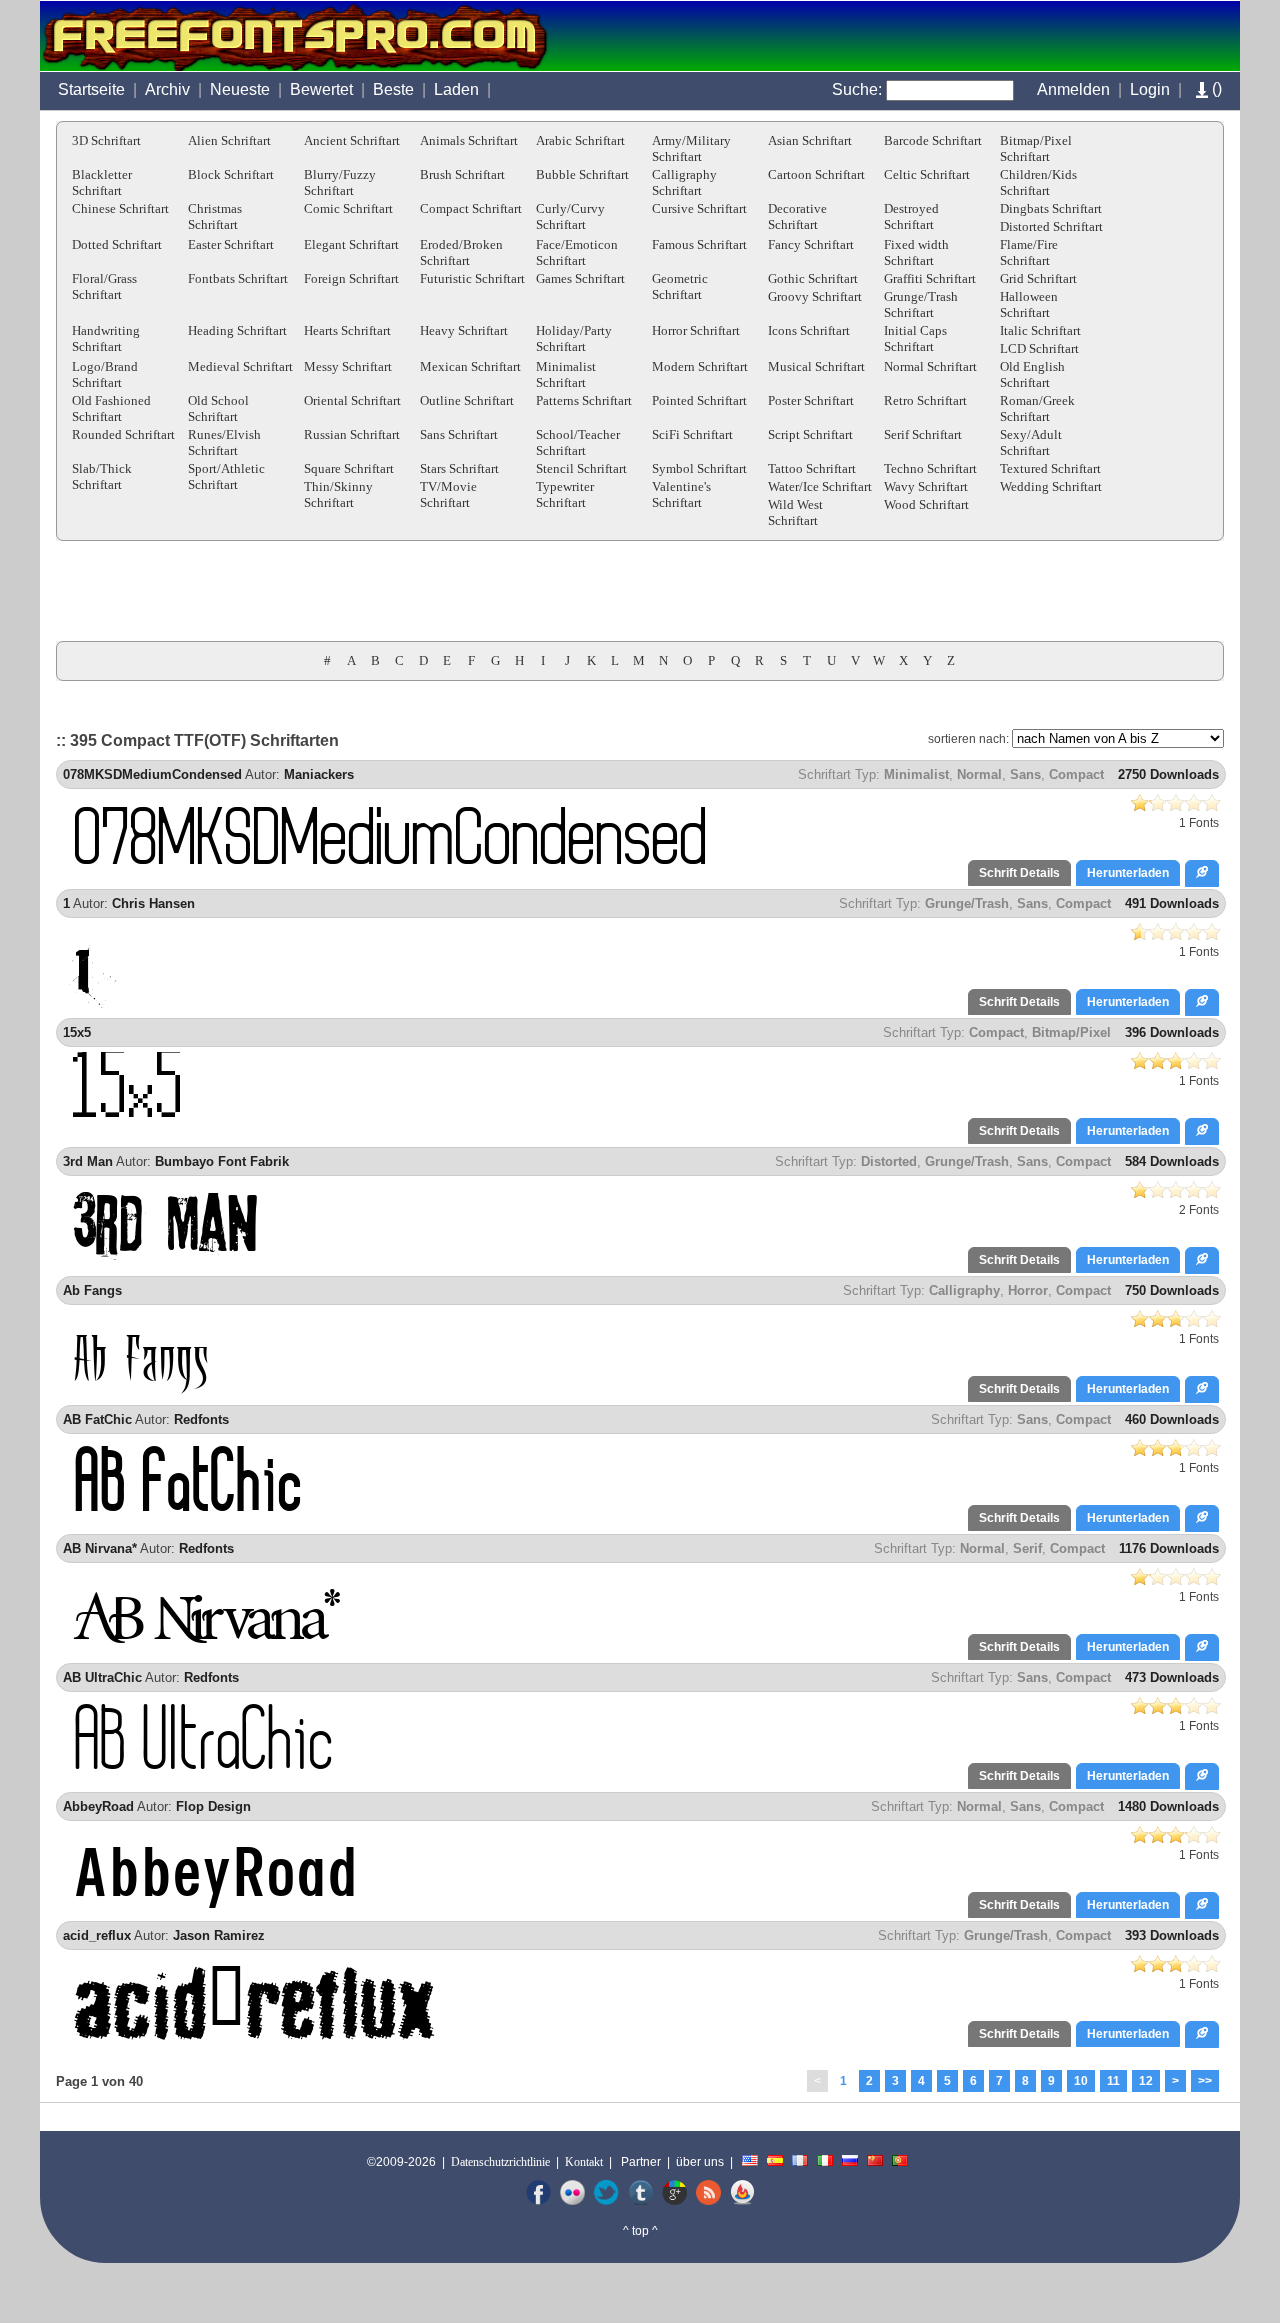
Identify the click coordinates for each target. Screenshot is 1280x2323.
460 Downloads (1172, 1419)
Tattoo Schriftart (812, 468)
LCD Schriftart (1039, 348)
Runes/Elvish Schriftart (224, 442)
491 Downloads (1172, 903)
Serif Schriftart (923, 434)
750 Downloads (1172, 1290)
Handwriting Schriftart (106, 338)
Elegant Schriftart (351, 244)
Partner (641, 2162)
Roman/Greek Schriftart (1037, 408)
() (1215, 88)
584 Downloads (1172, 1161)
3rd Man (88, 1161)
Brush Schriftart (462, 174)
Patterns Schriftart (584, 400)
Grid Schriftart (1038, 278)
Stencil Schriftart (581, 468)
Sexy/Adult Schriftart (1031, 442)
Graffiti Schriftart (930, 278)
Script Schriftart (810, 434)
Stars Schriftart (459, 468)
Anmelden (1073, 89)
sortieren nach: (968, 739)
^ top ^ (640, 2231)
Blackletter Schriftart (102, 182)
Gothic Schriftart (813, 278)
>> (1205, 2081)
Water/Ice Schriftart (820, 486)
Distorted (889, 1161)
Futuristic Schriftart (472, 278)
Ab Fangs (92, 1290)
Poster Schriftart (811, 400)
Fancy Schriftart (811, 244)
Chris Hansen (153, 903)
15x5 (77, 1032)
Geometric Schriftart (680, 286)
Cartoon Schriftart (816, 174)
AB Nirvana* (100, 1548)
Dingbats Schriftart (1051, 208)
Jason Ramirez (219, 1935)
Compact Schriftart (471, 208)
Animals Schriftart (469, 140)
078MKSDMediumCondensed (152, 774)
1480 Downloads (1168, 1806)
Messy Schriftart (348, 366)
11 (1113, 2081)
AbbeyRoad (98, 1806)
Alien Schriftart (229, 140)
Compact (1076, 774)
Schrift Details (1019, 873)
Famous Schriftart (699, 244)
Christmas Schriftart (215, 216)
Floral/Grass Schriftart (104, 286)
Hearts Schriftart (347, 330)
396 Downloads (1172, 1032)
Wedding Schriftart (1051, 486)
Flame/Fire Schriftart (1029, 252)
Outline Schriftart (467, 400)
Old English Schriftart (1032, 374)
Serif (1027, 1548)
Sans (1025, 774)
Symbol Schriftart (699, 468)
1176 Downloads (1169, 1548)
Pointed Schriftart (699, 400)
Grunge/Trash (967, 903)
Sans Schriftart (459, 434)
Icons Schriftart (809, 330)
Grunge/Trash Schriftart (921, 304)
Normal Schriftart (930, 366)
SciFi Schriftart (692, 434)
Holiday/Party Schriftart (574, 338)
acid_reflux (97, 1935)
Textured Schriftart (1050, 468)
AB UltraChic (102, 1677)
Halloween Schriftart (1029, 304)
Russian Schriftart (352, 434)
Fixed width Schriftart (916, 252)
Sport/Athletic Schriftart (226, 476)
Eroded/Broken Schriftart (461, 252)
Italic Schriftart (1040, 330)
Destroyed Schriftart (911, 216)
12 (1146, 2081)
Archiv (167, 89)
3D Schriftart (106, 140)
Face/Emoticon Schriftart (577, 252)
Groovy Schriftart (815, 296)
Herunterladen (1128, 873)
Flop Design (213, 1806)
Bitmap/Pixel (1071, 1032)
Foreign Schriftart (351, 278)
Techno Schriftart (930, 468)
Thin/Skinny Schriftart (338, 494)
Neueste (240, 89)
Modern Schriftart (700, 366)
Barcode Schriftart (933, 140)
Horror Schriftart (696, 330)
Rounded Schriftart (123, 434)
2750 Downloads (1168, 774)
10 (1081, 2081)
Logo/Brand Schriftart (105, 374)
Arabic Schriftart (580, 140)
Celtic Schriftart (927, 174)
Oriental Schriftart (352, 400)
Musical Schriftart (816, 366)
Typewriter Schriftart (565, 494)
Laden (456, 89)
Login (1150, 89)
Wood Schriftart (926, 504)
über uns (700, 2162)
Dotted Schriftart (117, 244)
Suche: (857, 89)
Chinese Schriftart (120, 208)
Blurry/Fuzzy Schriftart (340, 182)
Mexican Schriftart (470, 366)
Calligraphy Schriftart (684, 182)
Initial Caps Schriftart (915, 338)
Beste (393, 89)
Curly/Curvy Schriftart (570, 216)
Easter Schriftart (231, 244)
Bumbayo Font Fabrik (222, 1161)
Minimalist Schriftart (566, 374)
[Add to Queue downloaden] (1202, 873)
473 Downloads (1172, 1677)
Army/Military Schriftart (691, 148)
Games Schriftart (580, 278)
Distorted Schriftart (1051, 226)
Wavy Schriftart (926, 486)
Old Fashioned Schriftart (111, 408)
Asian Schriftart (810, 140)
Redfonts (201, 1419)
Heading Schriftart (237, 330)
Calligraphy (964, 1290)
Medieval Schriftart (240, 366)
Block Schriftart (231, 174)
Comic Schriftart (348, 208)
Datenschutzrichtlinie (500, 2162)
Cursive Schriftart (699, 208)
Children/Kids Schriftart (1038, 182)
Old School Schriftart (218, 408)
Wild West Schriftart (795, 512)
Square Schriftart (349, 468)
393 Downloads (1172, 1935)
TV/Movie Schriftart (448, 494)
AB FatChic (97, 1419)
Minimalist (916, 774)
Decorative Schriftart (797, 216)
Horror (1028, 1290)
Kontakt (584, 2162)
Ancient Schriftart (352, 140)
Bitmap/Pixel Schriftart (1036, 148)
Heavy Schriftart (464, 330)
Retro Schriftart (925, 400)
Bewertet (321, 89)
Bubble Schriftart (582, 174)
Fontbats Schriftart (238, 278)
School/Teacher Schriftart (578, 442)
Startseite (91, 89)
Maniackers (319, 774)
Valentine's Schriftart (681, 494)
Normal (979, 774)
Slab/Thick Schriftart (102, 476)
